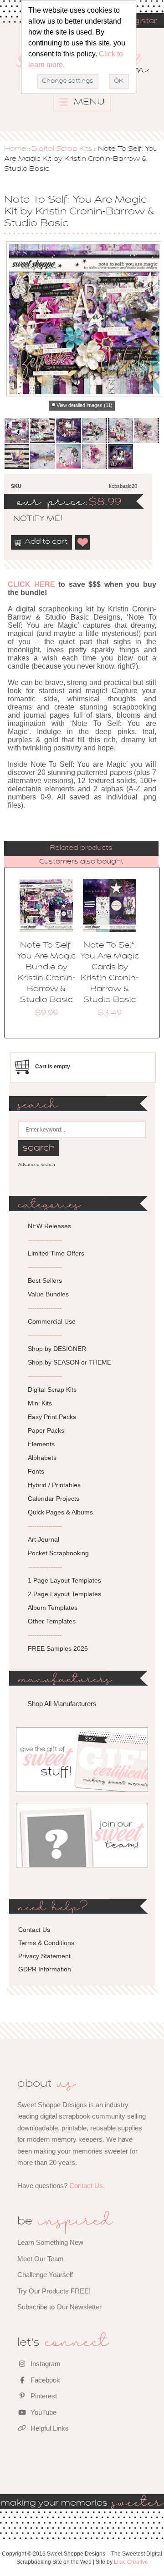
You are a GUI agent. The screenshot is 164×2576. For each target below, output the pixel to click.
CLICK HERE (31, 584)
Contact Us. (87, 2186)
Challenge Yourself (45, 2275)
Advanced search (37, 1164)
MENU (88, 102)
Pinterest (43, 2396)
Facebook (44, 2380)
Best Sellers (45, 1281)
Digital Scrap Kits (62, 149)
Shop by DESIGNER (57, 1349)
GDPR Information (45, 1969)
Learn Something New (50, 2242)
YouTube (43, 2412)
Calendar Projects (54, 1499)
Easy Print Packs (52, 1417)
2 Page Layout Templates (64, 1594)
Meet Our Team (41, 2259)
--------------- (45, 1240)
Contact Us (34, 1930)
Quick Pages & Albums (60, 1512)
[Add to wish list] (83, 542)
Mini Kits (40, 1403)
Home (15, 149)
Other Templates (52, 1621)
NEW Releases (49, 1226)
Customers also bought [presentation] (81, 862)
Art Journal (44, 1539)
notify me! (30, 519)
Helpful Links (49, 2428)
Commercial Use (52, 1321)
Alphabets (42, 1458)
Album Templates (53, 1608)
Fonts (36, 1471)
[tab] (82, 848)
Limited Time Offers (56, 1253)
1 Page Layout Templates (64, 1580)
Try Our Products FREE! (54, 2291)
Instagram (45, 2364)
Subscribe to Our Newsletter (59, 2307)
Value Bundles (48, 1294)
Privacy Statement (44, 1956)
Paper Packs (46, 1430)
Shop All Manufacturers (62, 1704)
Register (140, 21)
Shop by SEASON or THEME (69, 1362)
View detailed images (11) (85, 405)
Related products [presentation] (81, 848)
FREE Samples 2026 (58, 1648)
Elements (41, 1444)
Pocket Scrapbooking (58, 1553)
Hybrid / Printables (54, 1485)
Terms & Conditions (46, 1943)
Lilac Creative (131, 2562)
